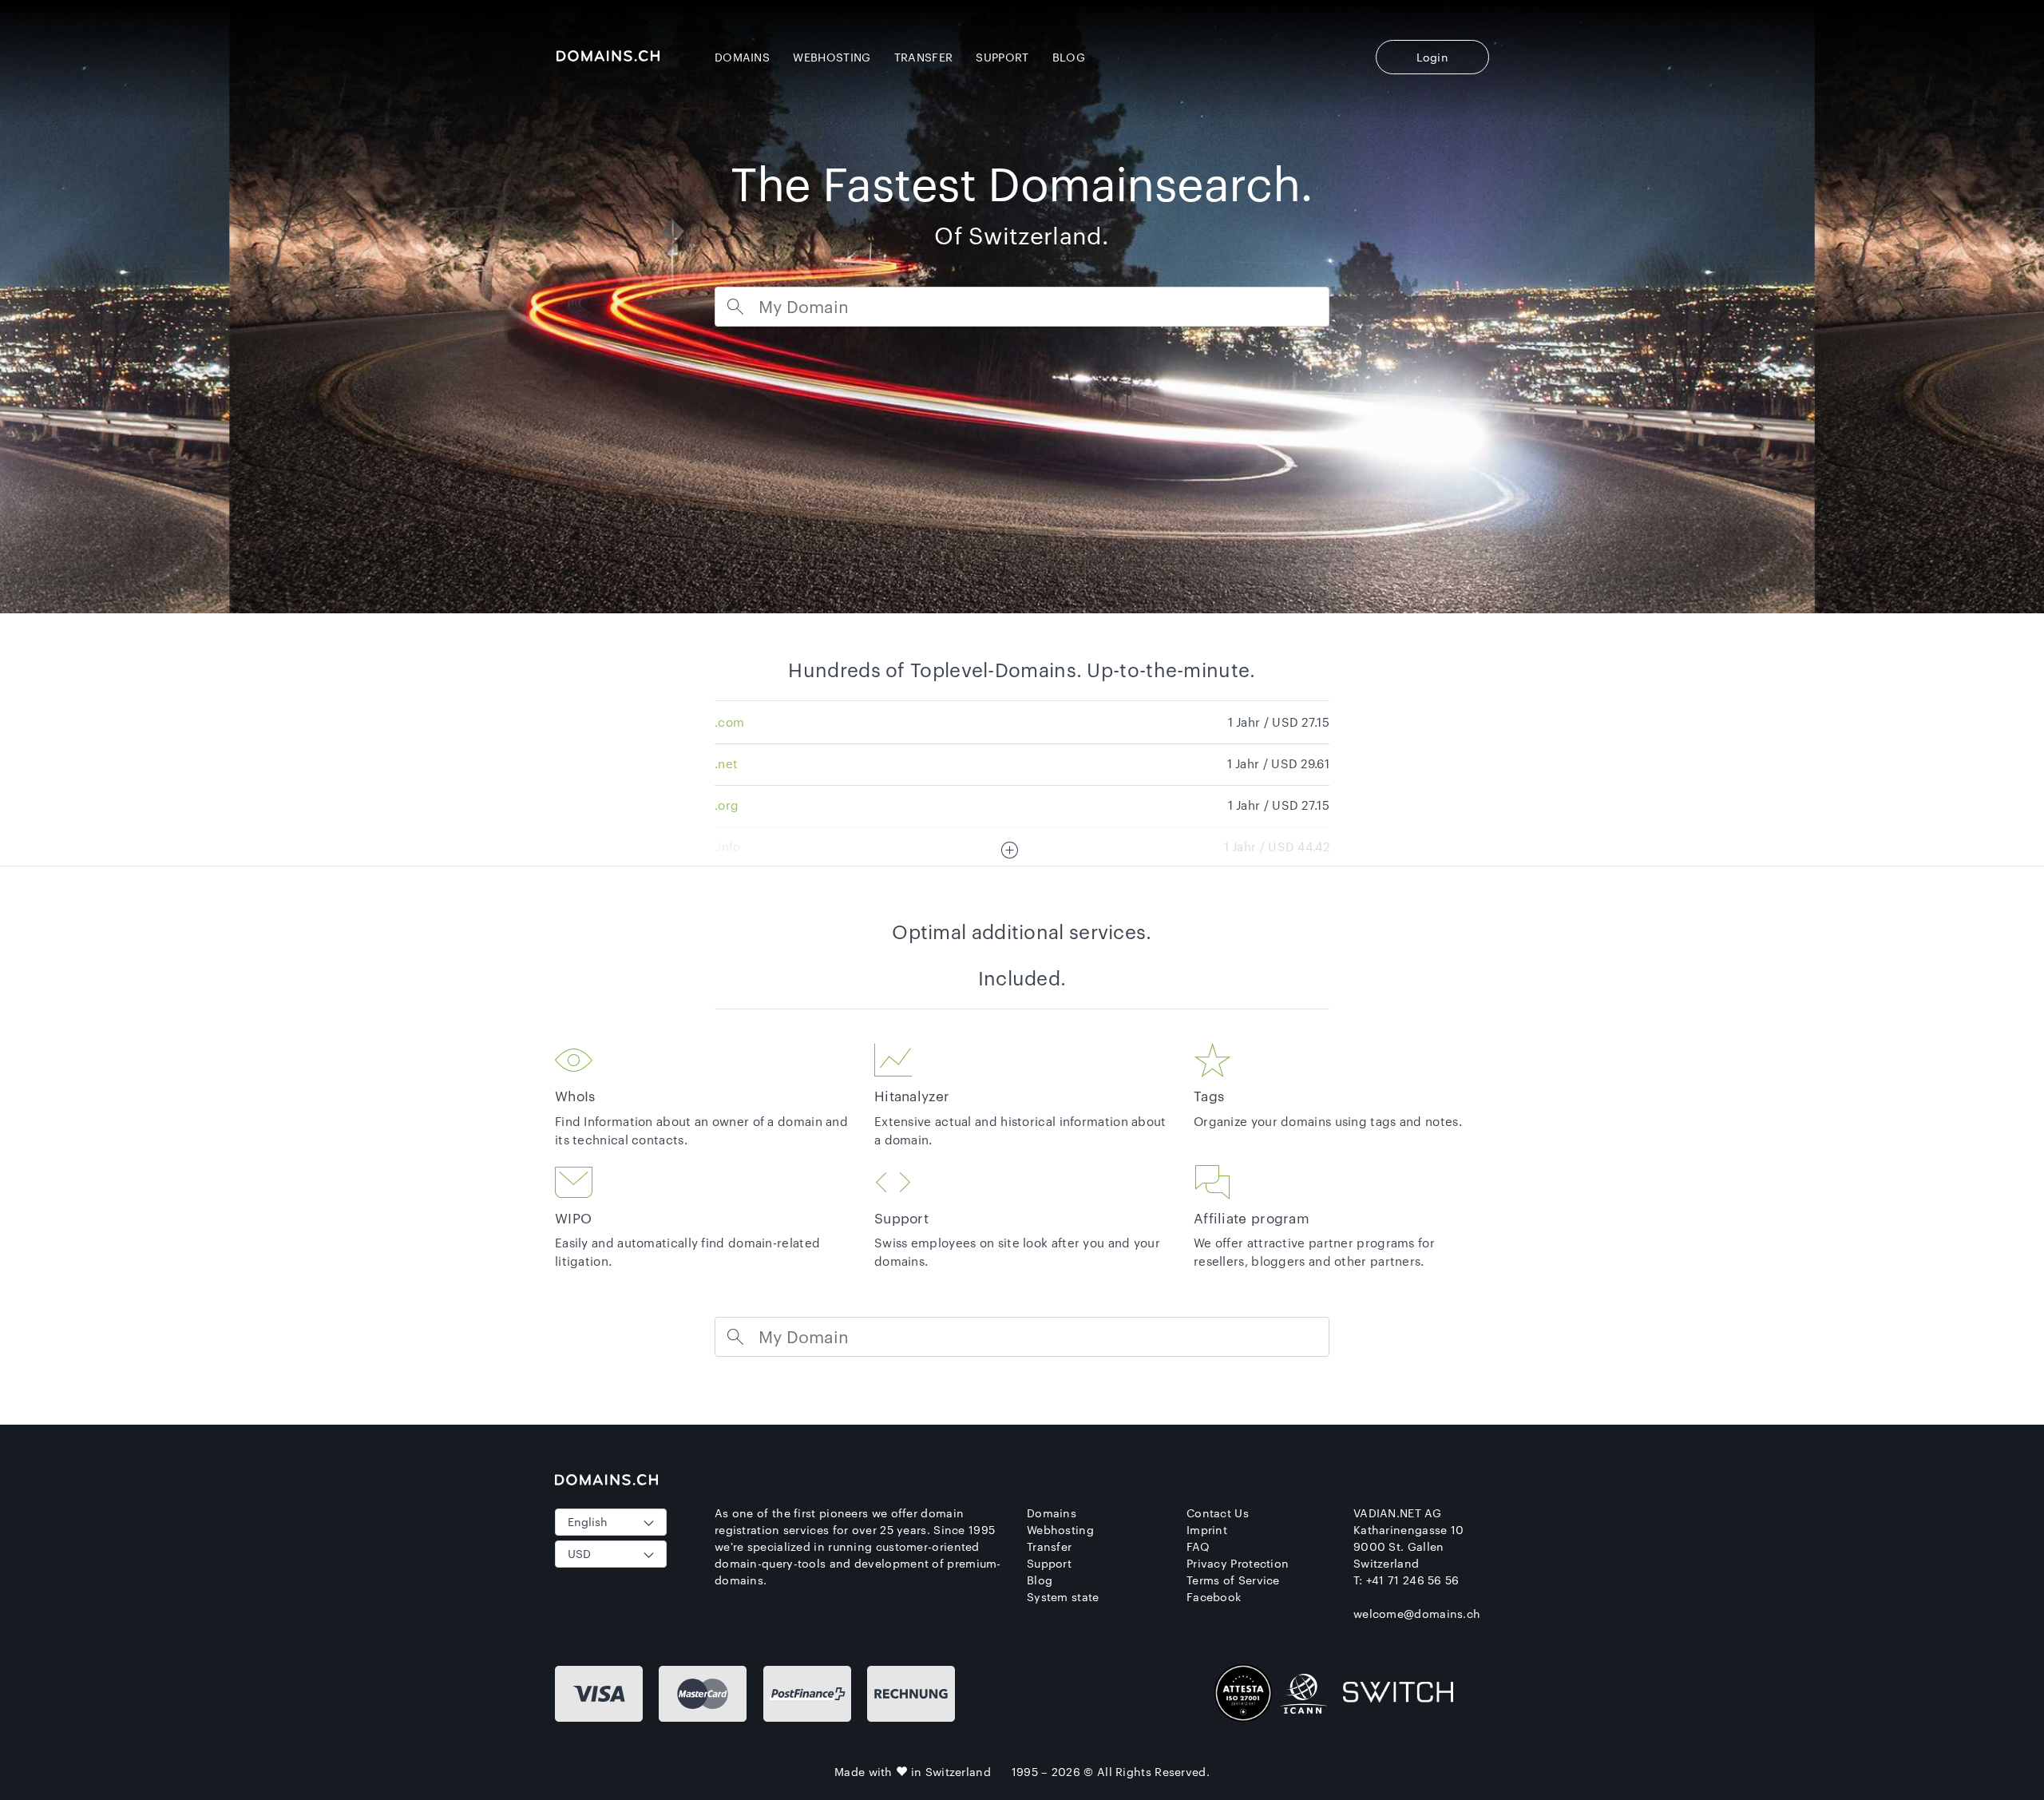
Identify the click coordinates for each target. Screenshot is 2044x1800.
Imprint (1207, 1530)
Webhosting (832, 57)
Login (1433, 57)
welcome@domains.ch (1417, 1614)
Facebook (1214, 1597)
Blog (1069, 57)
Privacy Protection (1238, 1563)
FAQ (1198, 1546)
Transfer (923, 57)
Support (1002, 57)
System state (1063, 1597)
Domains (742, 57)
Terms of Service (1233, 1580)
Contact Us (1218, 1513)
